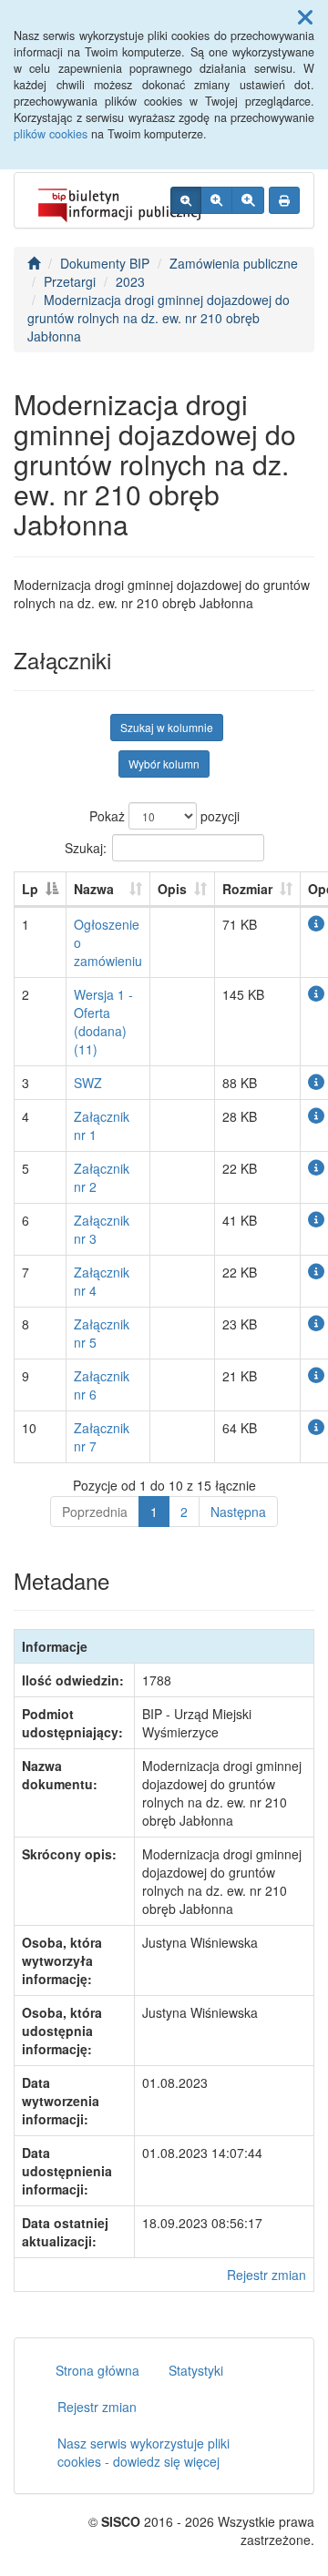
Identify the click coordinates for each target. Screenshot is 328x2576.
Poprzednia (95, 1512)
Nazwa (94, 889)
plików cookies (51, 134)
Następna (238, 1512)
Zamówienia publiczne (234, 263)
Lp (30, 889)
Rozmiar (247, 889)
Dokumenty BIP (105, 263)
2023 (130, 281)
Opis (172, 889)
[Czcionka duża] (248, 200)
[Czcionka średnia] (216, 200)
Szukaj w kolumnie (167, 727)
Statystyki (196, 2370)
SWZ (88, 1083)
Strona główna (97, 2370)
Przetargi (70, 281)
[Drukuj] (284, 200)
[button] (305, 16)
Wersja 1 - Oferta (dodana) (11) (103, 1022)
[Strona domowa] (34, 263)
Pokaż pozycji (164, 816)
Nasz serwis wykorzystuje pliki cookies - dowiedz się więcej (143, 2452)
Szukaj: (86, 847)
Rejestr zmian (266, 2275)
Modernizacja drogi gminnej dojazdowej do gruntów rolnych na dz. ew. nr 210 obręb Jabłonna (159, 318)
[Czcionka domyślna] (186, 200)
